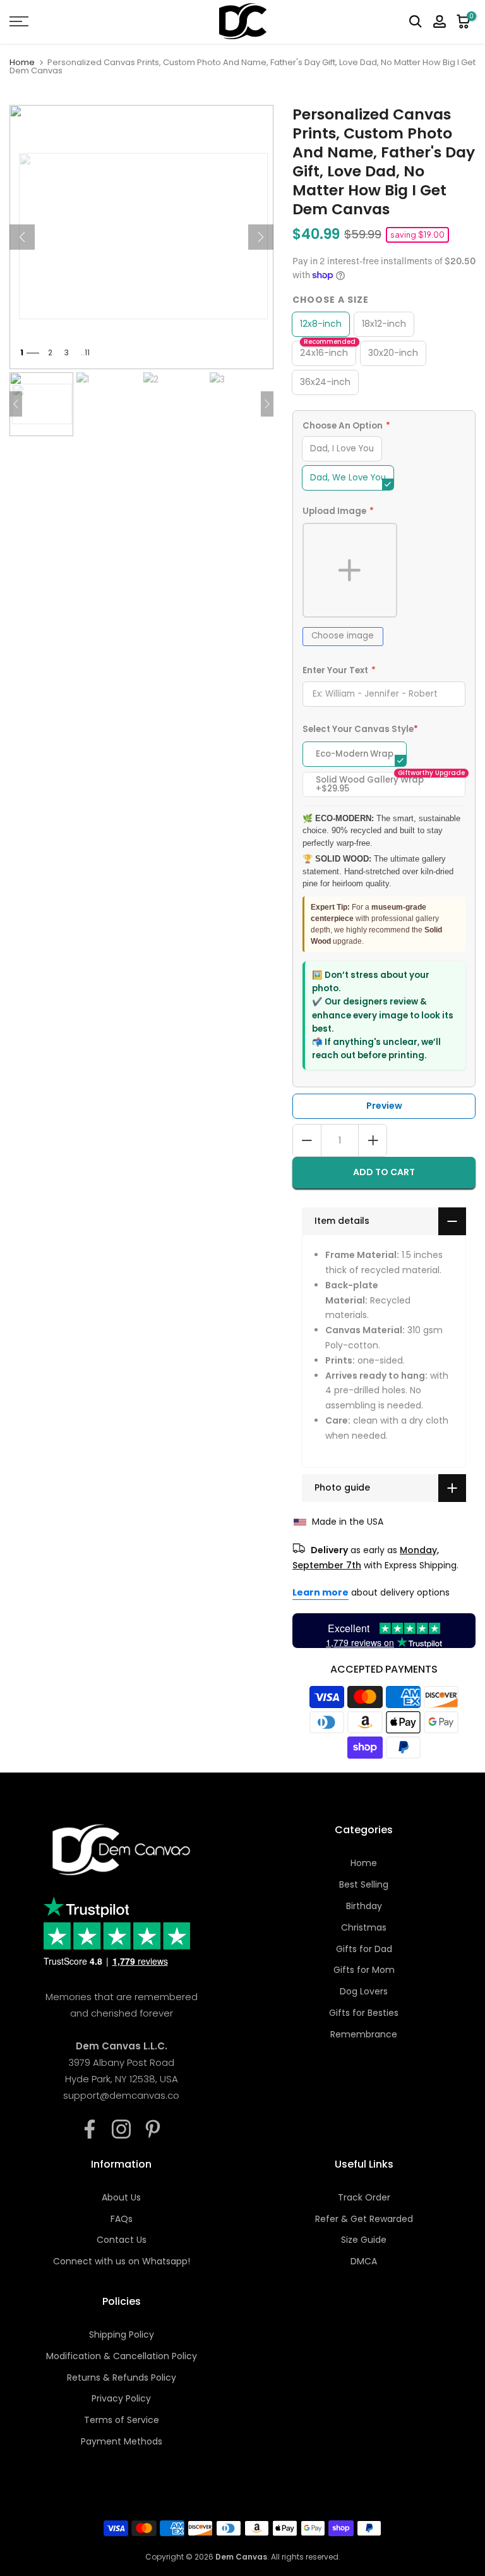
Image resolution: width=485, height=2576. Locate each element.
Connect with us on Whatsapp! (122, 2261)
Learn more (320, 1592)
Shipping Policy (122, 2335)
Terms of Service (122, 2420)
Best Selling (364, 1884)
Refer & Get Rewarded (364, 2219)
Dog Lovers (364, 1991)
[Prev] (22, 237)
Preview (384, 1106)
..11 (85, 352)
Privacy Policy (121, 2398)
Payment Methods (122, 2441)
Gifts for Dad (364, 1949)
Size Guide (364, 2240)
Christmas (364, 1927)
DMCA (364, 2261)
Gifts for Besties (364, 2013)
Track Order (364, 2197)
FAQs (122, 2219)
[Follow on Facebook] (90, 2129)
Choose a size (331, 300)
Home (22, 62)
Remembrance (364, 2034)
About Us (121, 2197)
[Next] (261, 237)
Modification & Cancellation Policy (122, 2356)
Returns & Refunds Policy (122, 2378)
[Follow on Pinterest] (153, 2129)
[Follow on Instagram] (121, 2129)
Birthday (364, 1906)
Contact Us (122, 2240)
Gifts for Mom (364, 1970)
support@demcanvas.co (121, 2095)
